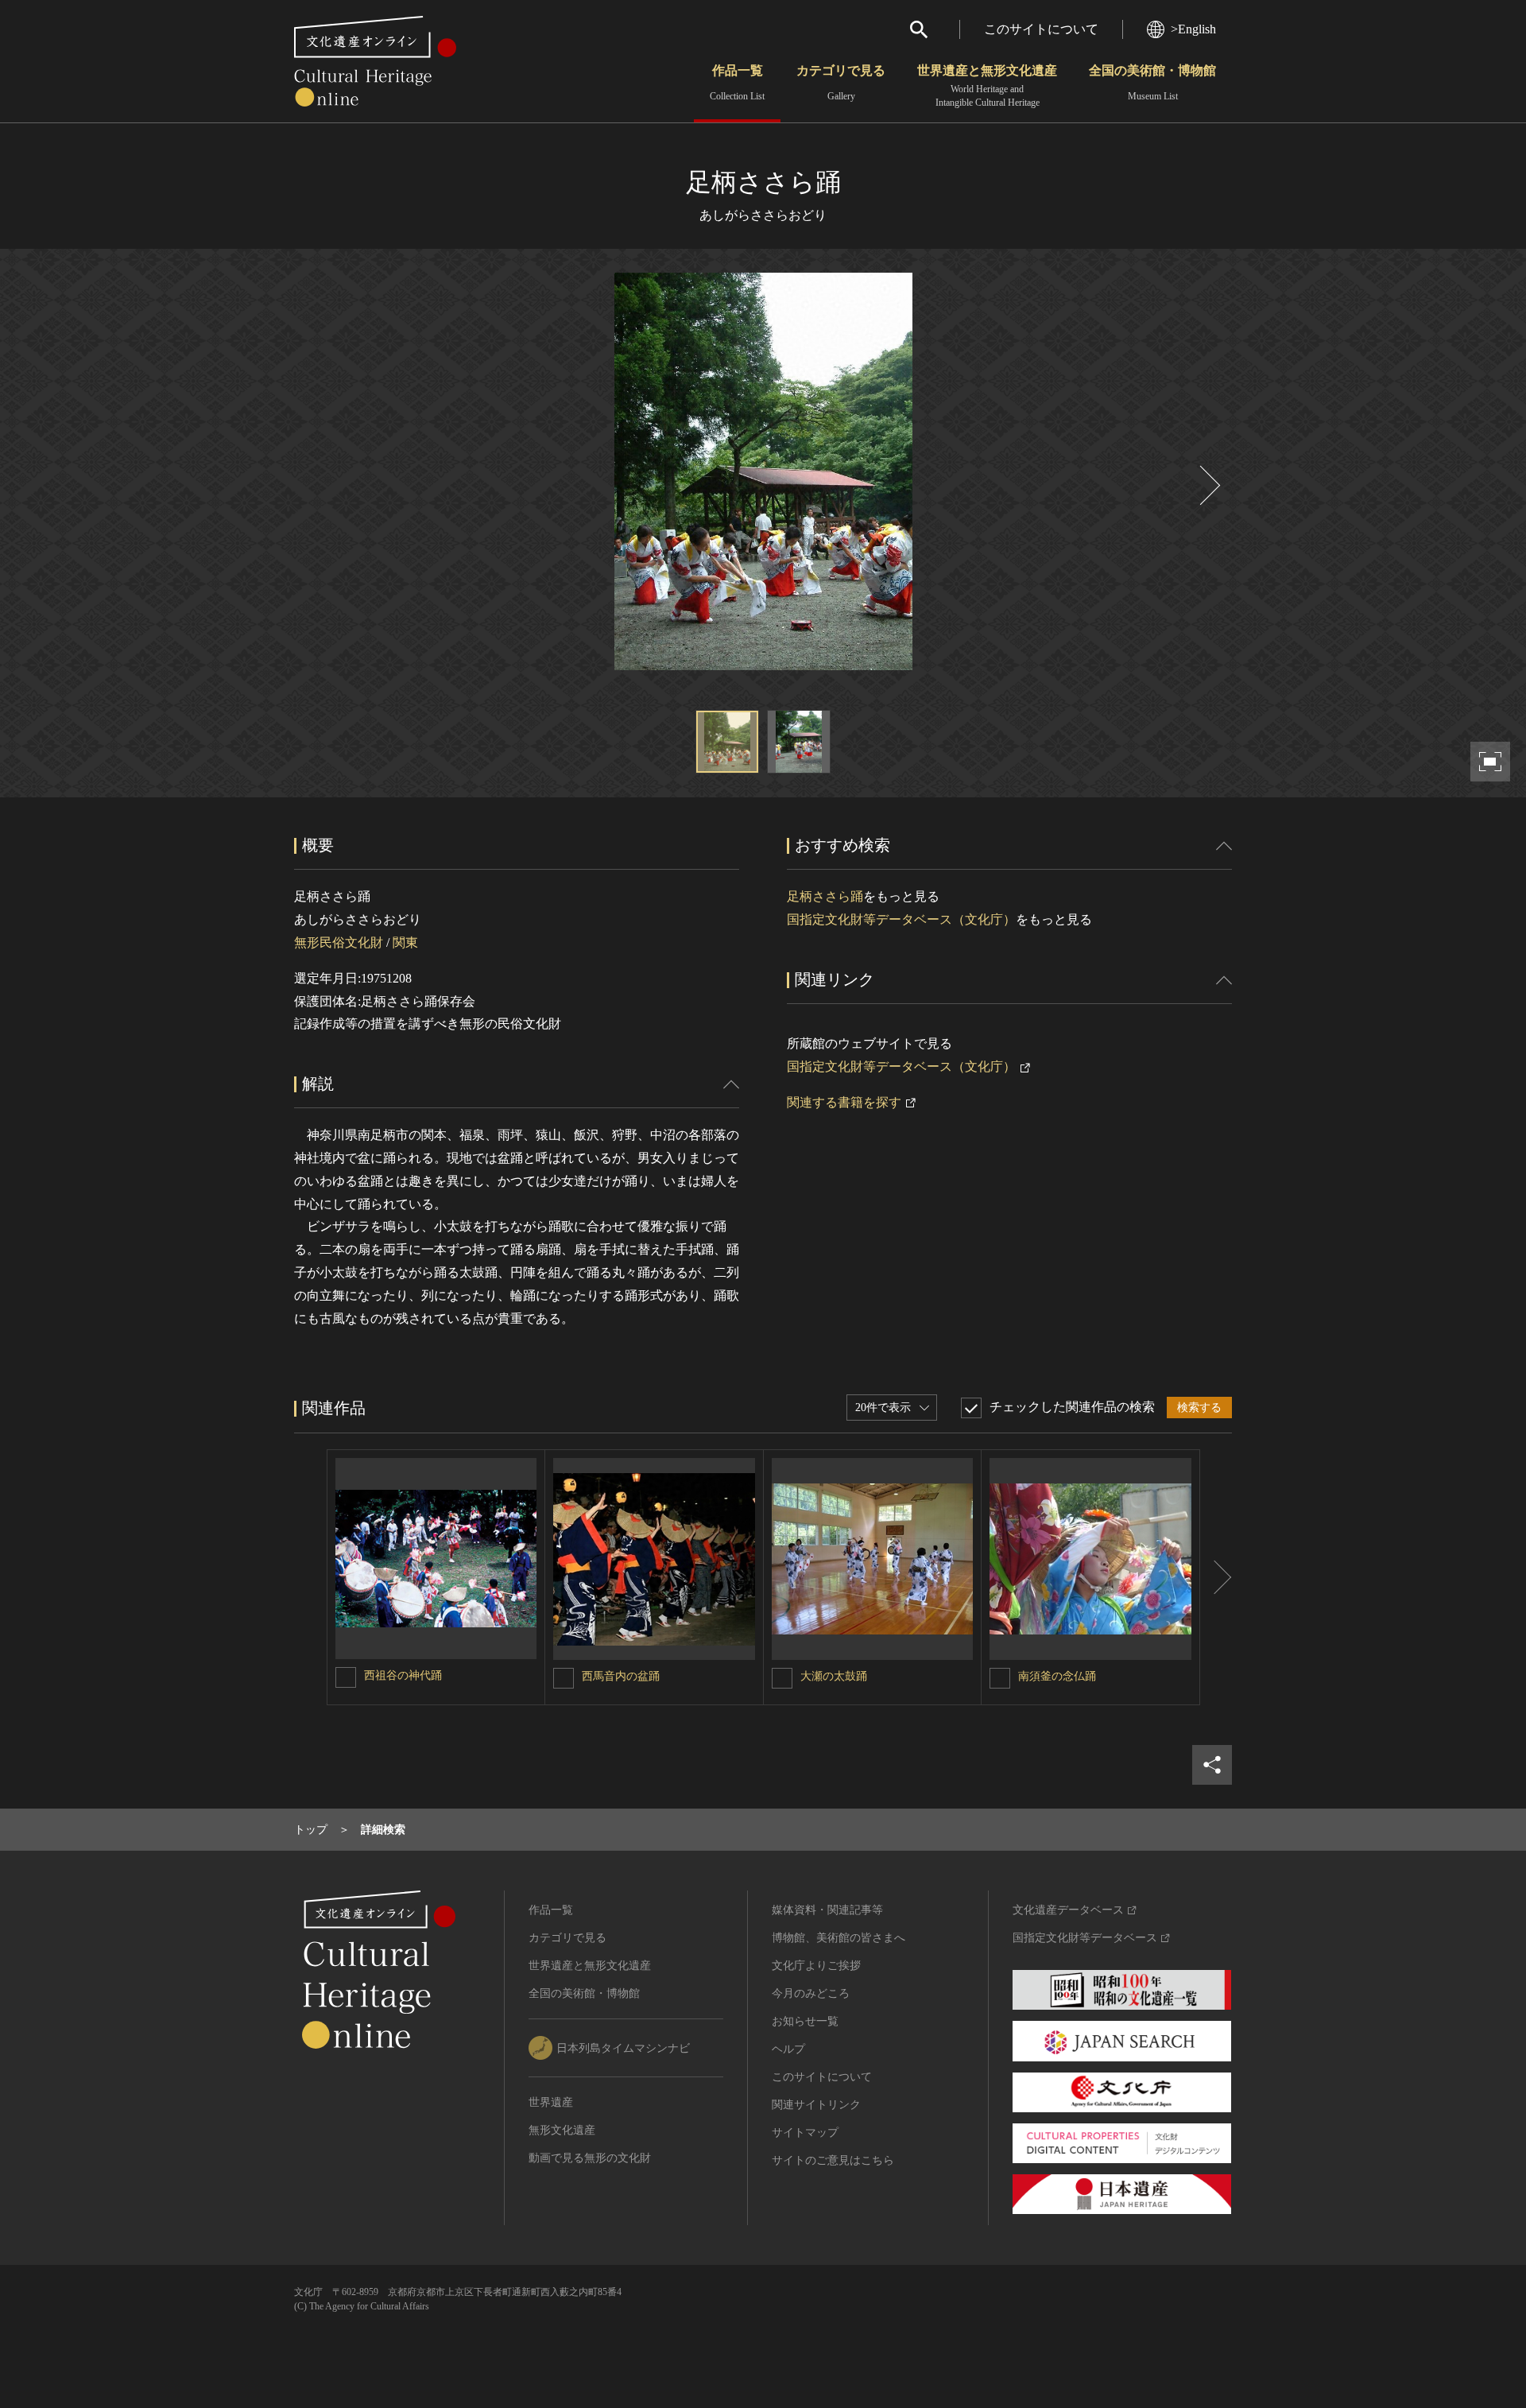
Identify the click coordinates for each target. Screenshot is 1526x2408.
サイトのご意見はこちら (833, 2160)
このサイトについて (1041, 29)
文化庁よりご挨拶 (816, 1966)
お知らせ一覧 (805, 2021)
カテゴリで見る (841, 83)
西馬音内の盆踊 (621, 1676)
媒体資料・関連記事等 (827, 1910)
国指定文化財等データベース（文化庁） (901, 919)
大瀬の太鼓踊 (834, 1676)
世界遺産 (551, 2102)
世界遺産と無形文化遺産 (987, 86)
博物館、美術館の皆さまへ (839, 1938)
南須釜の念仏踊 (1057, 1676)
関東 (405, 942)
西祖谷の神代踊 (403, 1675)
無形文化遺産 (562, 2130)
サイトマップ (805, 2133)
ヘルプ (788, 2049)
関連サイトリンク (816, 2105)
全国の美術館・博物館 (1152, 83)
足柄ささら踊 (825, 896)
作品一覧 (737, 83)
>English (1193, 29)
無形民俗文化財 (339, 942)
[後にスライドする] (1208, 485)
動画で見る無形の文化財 (590, 2158)
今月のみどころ (811, 1993)
